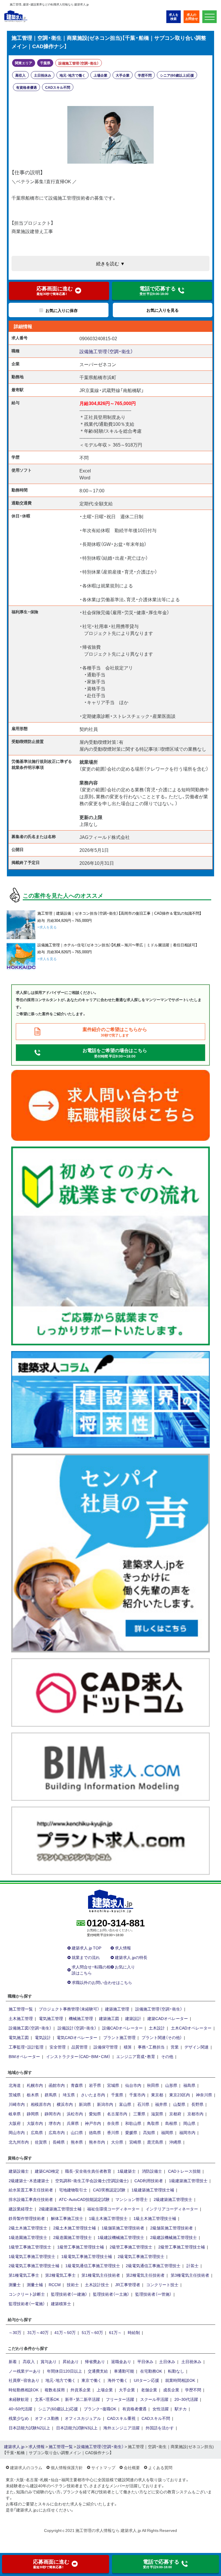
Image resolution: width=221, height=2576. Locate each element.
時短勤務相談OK (24, 2390)
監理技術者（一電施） (27, 2303)
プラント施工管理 (119, 2037)
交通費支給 (98, 2371)
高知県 (149, 2132)
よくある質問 (160, 2467)
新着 (13, 2361)
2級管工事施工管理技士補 (182, 2247)
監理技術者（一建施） (69, 2294)
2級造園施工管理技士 (73, 2237)
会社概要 (132, 2467)
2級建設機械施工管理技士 (174, 2237)
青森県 (77, 2085)
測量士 (15, 2284)
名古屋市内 (117, 2114)
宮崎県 (135, 2142)
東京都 (157, 2095)
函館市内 (57, 2085)
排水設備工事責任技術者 (31, 2199)
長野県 (197, 2104)
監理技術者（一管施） (153, 2294)
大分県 (117, 2142)
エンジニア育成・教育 (136, 2056)
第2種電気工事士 (60, 2275)
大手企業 (123, 75)
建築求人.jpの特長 (131, 1957)
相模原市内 (41, 2104)
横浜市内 (65, 2104)
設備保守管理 (106, 2047)
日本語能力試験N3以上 (77, 2428)
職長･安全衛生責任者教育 (88, 2171)
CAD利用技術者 (149, 2180)
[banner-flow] (110, 1245)
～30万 (15, 2332)
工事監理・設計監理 (26, 2047)
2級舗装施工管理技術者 (172, 2228)
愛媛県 (131, 2132)
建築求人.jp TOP (86, 1948)
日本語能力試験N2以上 (29, 2428)
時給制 (134, 2332)
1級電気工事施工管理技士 (32, 2256)
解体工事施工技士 (67, 2218)
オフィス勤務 (47, 2418)
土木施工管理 (21, 2018)
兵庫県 (73, 2123)
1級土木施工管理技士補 (155, 2218)
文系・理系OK (47, 2399)
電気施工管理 (51, 2018)
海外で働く (118, 2380)
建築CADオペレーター (168, 2018)
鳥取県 (153, 2123)
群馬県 (51, 2095)
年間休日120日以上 (64, 2371)
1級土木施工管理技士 (108, 2218)
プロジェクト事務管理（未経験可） (69, 2009)
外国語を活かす (160, 2428)
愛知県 (95, 2114)
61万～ (115, 2332)
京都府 (175, 2114)
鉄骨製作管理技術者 (27, 2218)
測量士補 (35, 2284)
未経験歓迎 (19, 2399)
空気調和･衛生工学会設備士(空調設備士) (92, 2180)
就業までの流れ (86, 1957)
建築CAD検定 (47, 2171)
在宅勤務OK (151, 2371)
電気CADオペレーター (77, 2037)
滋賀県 (157, 2114)
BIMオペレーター (24, 2056)
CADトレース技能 (184, 2171)
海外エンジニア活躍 (121, 2428)
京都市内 (195, 2114)
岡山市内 (17, 2132)
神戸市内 (93, 2123)
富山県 (125, 2104)
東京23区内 (180, 2095)
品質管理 (79, 2047)
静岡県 (33, 2114)
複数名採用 (55, 2390)
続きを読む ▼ (110, 263)
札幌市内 (35, 2085)
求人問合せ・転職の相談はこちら (91, 1970)
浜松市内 (75, 2114)
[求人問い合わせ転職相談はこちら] (110, 1105)
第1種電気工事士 (24, 2275)
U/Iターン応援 (146, 2380)
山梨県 (179, 2104)
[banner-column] (110, 1399)
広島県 (37, 2132)
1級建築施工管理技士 (188, 2180)
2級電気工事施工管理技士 (141, 2256)
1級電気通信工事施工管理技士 (93, 2265)
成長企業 (171, 2390)
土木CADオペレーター (191, 2028)
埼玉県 (69, 2095)
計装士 (193, 2265)
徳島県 (95, 2132)
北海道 (15, 2085)
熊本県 (77, 2142)
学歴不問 (145, 75)
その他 (167, 2056)
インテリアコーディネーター (172, 2209)
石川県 (143, 2104)
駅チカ (181, 2409)
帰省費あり (95, 2361)
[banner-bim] (110, 1766)
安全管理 (58, 2047)
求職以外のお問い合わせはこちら (102, 1982)
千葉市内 (137, 2095)
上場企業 (100, 75)
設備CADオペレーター (122, 2028)
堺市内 (55, 2123)
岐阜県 (15, 2114)
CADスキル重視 (121, 2418)
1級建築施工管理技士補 (153, 2190)
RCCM (55, 2284)
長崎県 (59, 2142)
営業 (175, 2047)
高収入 (20, 75)
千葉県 (45, 63)
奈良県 (113, 2123)
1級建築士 (127, 2171)
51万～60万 (92, 2332)
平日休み (145, 2361)
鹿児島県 (155, 2142)
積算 (128, 2047)
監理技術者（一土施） (111, 2294)
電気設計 (43, 2037)
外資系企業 (81, 2390)
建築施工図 (109, 2018)
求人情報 (123, 1948)
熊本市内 (97, 2142)
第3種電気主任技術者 (190, 2275)
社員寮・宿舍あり (24, 2380)
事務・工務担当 (151, 2047)
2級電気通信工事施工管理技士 (153, 2265)
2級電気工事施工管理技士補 (34, 2265)
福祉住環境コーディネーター (113, 2209)
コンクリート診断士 (27, 2294)
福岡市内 (187, 2132)
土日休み (167, 2361)
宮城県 (113, 2085)
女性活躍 (161, 2409)
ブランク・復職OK (100, 2409)
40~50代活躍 (20, 2409)
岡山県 (189, 2123)
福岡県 (167, 2132)
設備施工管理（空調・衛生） (79, 63)
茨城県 (15, 2095)
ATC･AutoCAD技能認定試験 (84, 2199)
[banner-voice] (110, 1552)
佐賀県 (41, 2142)
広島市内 (57, 2132)
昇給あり (71, 2361)
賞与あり (49, 2361)
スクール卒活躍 (154, 2399)
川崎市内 (17, 2104)
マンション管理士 (132, 2199)
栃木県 (33, 2095)
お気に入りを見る (163, 310)
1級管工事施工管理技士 (30, 2247)
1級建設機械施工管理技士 (121, 2237)
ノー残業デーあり (25, 2371)
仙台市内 (133, 2085)
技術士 (73, 2284)
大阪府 (15, 2123)
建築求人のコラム (26, 2467)
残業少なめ (19, 2418)
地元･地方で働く (73, 75)
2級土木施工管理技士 (28, 2228)
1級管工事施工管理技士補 (81, 2247)
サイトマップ (103, 2467)
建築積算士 (61, 2303)
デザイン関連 (197, 2047)
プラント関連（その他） (162, 2037)
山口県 (77, 2132)
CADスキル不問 (58, 87)
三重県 (139, 2114)
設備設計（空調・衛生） (77, 2028)
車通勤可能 (124, 2371)
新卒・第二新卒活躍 (82, 2399)
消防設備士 (152, 2171)
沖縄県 (175, 2142)
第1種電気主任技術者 (101, 2275)
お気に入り (125, 1967)
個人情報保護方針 (67, 2467)
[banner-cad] (110, 1692)
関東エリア (24, 63)
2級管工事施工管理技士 (131, 2247)
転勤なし (176, 2371)
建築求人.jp (14, 2446)
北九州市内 (19, 2142)
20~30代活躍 (186, 2399)
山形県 (171, 2085)
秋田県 (153, 2085)
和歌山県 (133, 2123)
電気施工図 (19, 2037)
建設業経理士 (21, 2209)
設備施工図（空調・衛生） (30, 2028)
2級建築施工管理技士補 (60, 2209)
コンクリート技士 (162, 2284)
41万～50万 (65, 2332)
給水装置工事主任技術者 (31, 2190)
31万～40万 (38, 2332)
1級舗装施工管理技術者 (123, 2228)
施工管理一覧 (21, 2009)
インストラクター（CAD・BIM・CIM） (78, 2056)
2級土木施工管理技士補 (75, 2228)
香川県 (113, 2132)
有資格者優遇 (26, 87)
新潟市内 (105, 2104)
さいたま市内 (93, 2095)
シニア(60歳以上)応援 (177, 75)
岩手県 (95, 2085)
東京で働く (92, 2380)
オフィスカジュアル (83, 2418)
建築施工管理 (117, 2009)
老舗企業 (149, 2390)
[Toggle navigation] (209, 17)
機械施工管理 (81, 2018)
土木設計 (157, 2028)
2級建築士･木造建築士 (29, 2180)
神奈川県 (204, 2095)
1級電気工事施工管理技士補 (87, 2256)
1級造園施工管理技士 (28, 2237)
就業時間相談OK (180, 2380)
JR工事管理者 (128, 2284)
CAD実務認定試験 (109, 2190)
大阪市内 (35, 2123)
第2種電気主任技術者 (145, 2275)
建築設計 (133, 2018)
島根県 (171, 2123)
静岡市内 (53, 2114)
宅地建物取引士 (73, 2190)
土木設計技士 (97, 2284)
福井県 (161, 2104)
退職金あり (121, 2361)
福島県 (189, 2085)
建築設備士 (19, 2171)
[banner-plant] (110, 1840)
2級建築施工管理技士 (173, 2199)
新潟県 (85, 2104)
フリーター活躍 (120, 2399)
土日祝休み (43, 75)
